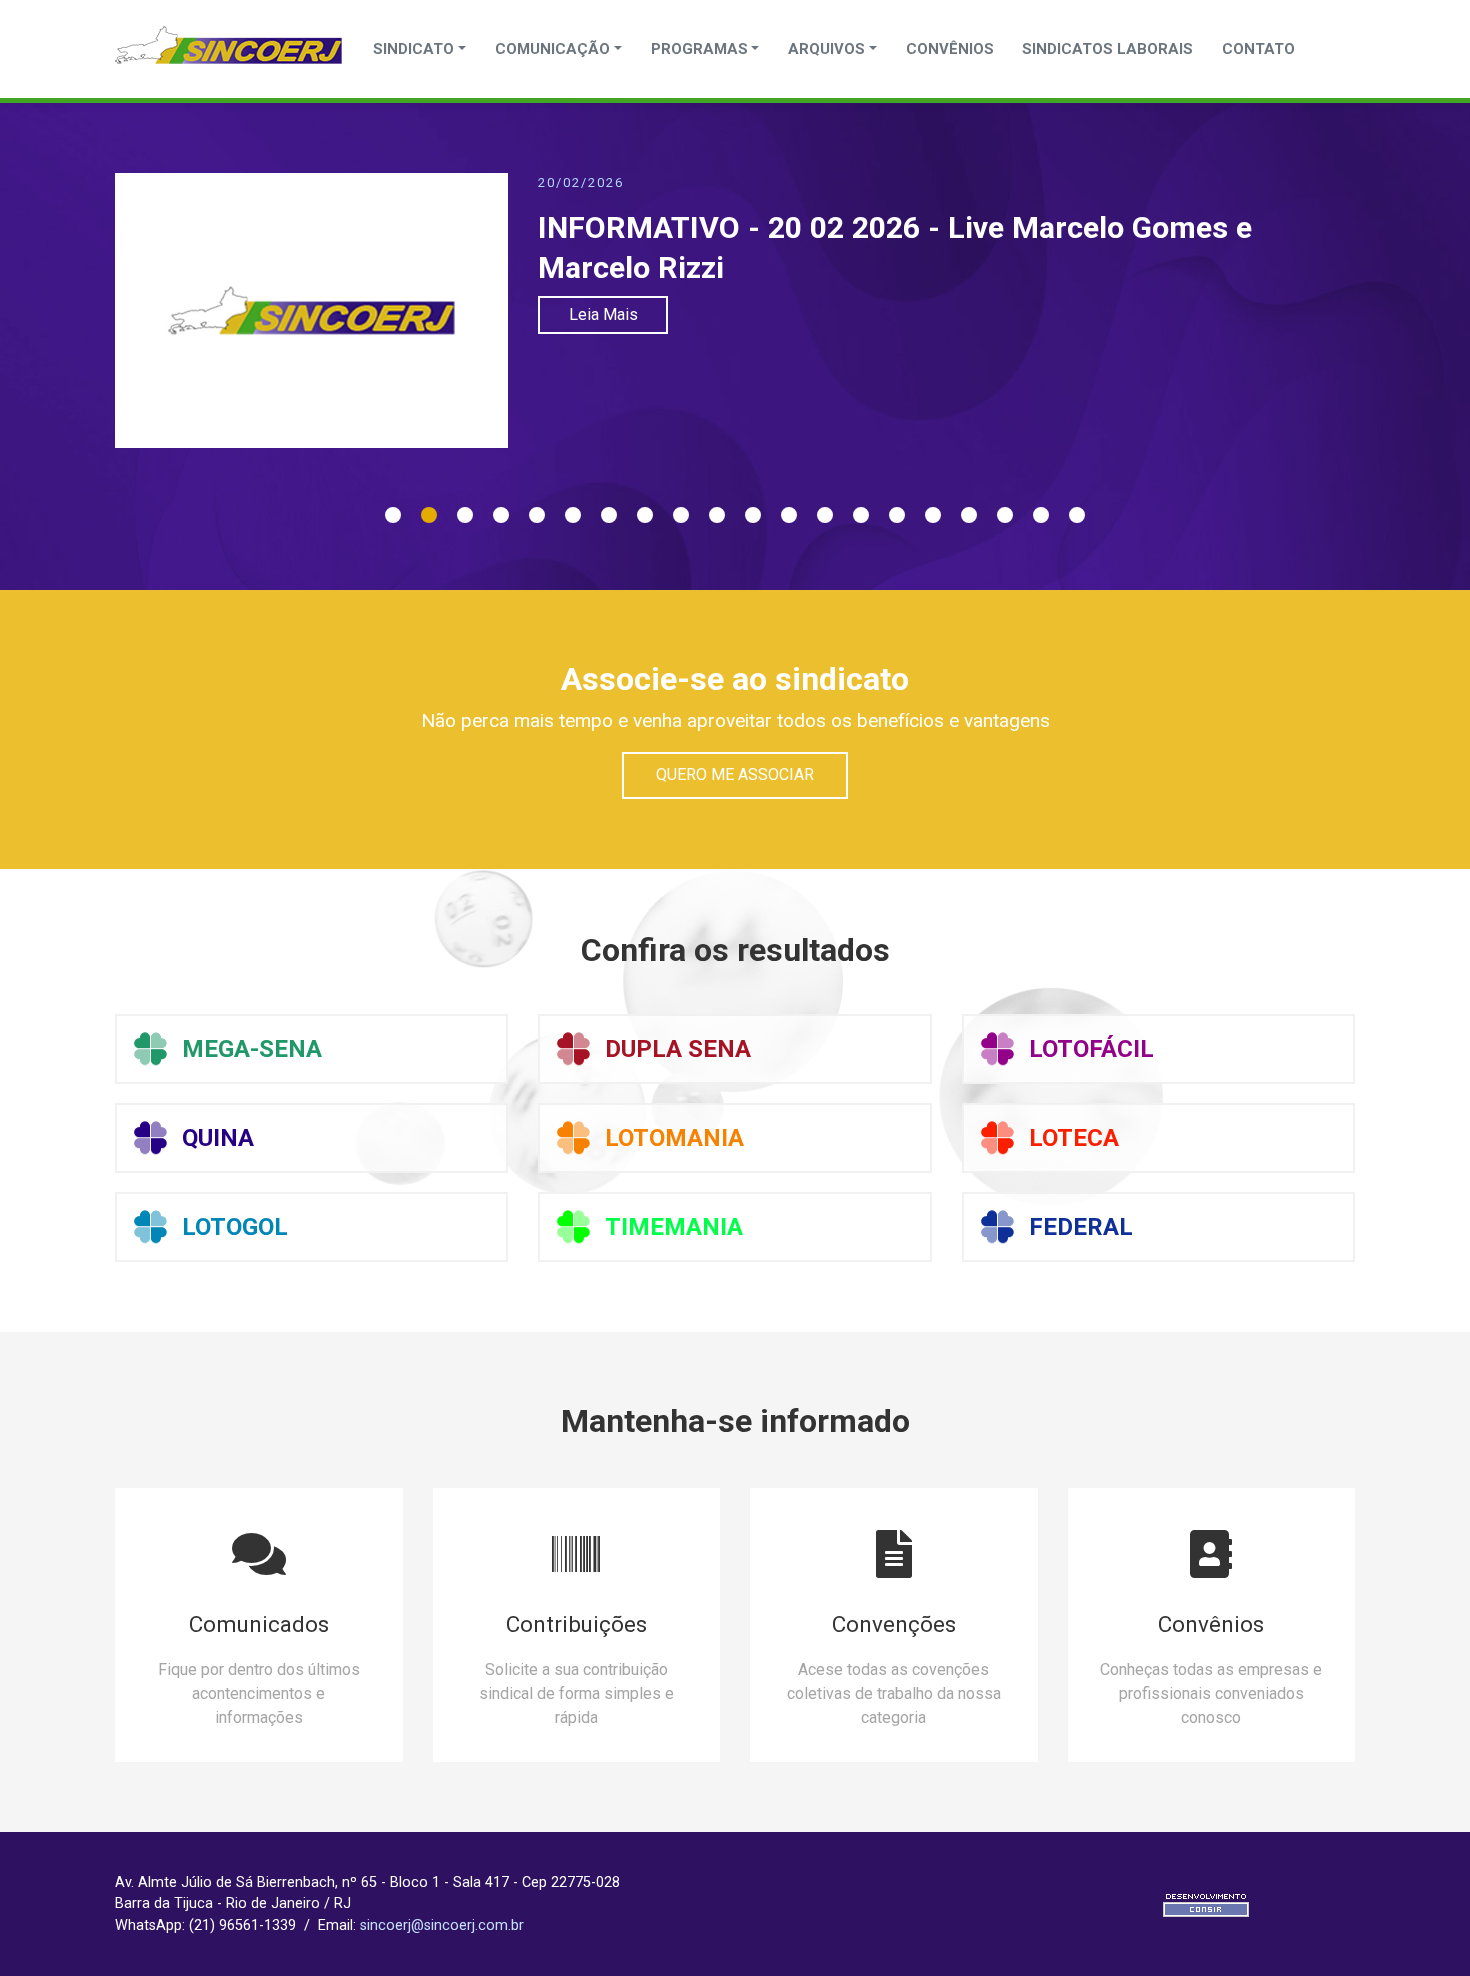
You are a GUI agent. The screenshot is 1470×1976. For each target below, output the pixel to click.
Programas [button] (699, 49)
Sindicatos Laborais (1107, 49)
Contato (1258, 49)
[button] (393, 510)
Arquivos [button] (826, 49)
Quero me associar (735, 774)
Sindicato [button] (413, 49)
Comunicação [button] (552, 49)
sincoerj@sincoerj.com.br (442, 1925)
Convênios (950, 49)
